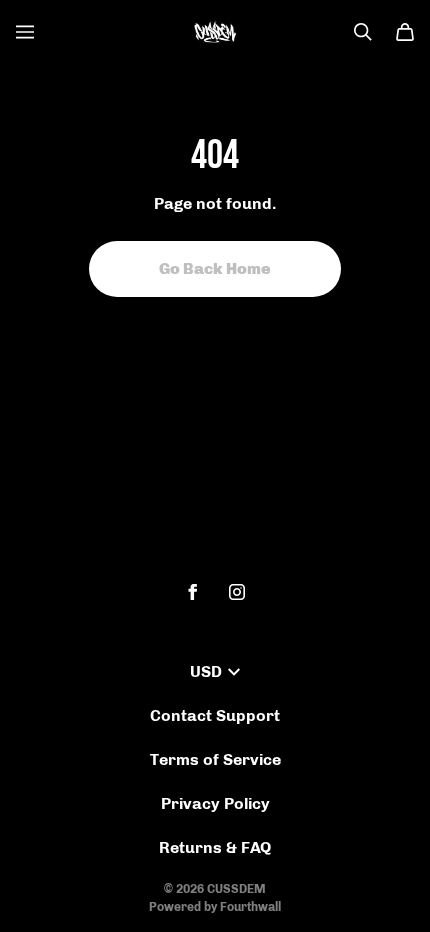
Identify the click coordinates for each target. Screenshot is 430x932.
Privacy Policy (215, 803)
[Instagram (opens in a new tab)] (237, 592)
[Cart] (405, 32)
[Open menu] (25, 32)
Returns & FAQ (215, 847)
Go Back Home (215, 268)
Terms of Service (215, 759)
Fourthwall (250, 907)
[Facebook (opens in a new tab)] (193, 592)
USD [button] (206, 671)
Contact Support (215, 715)
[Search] (363, 32)
